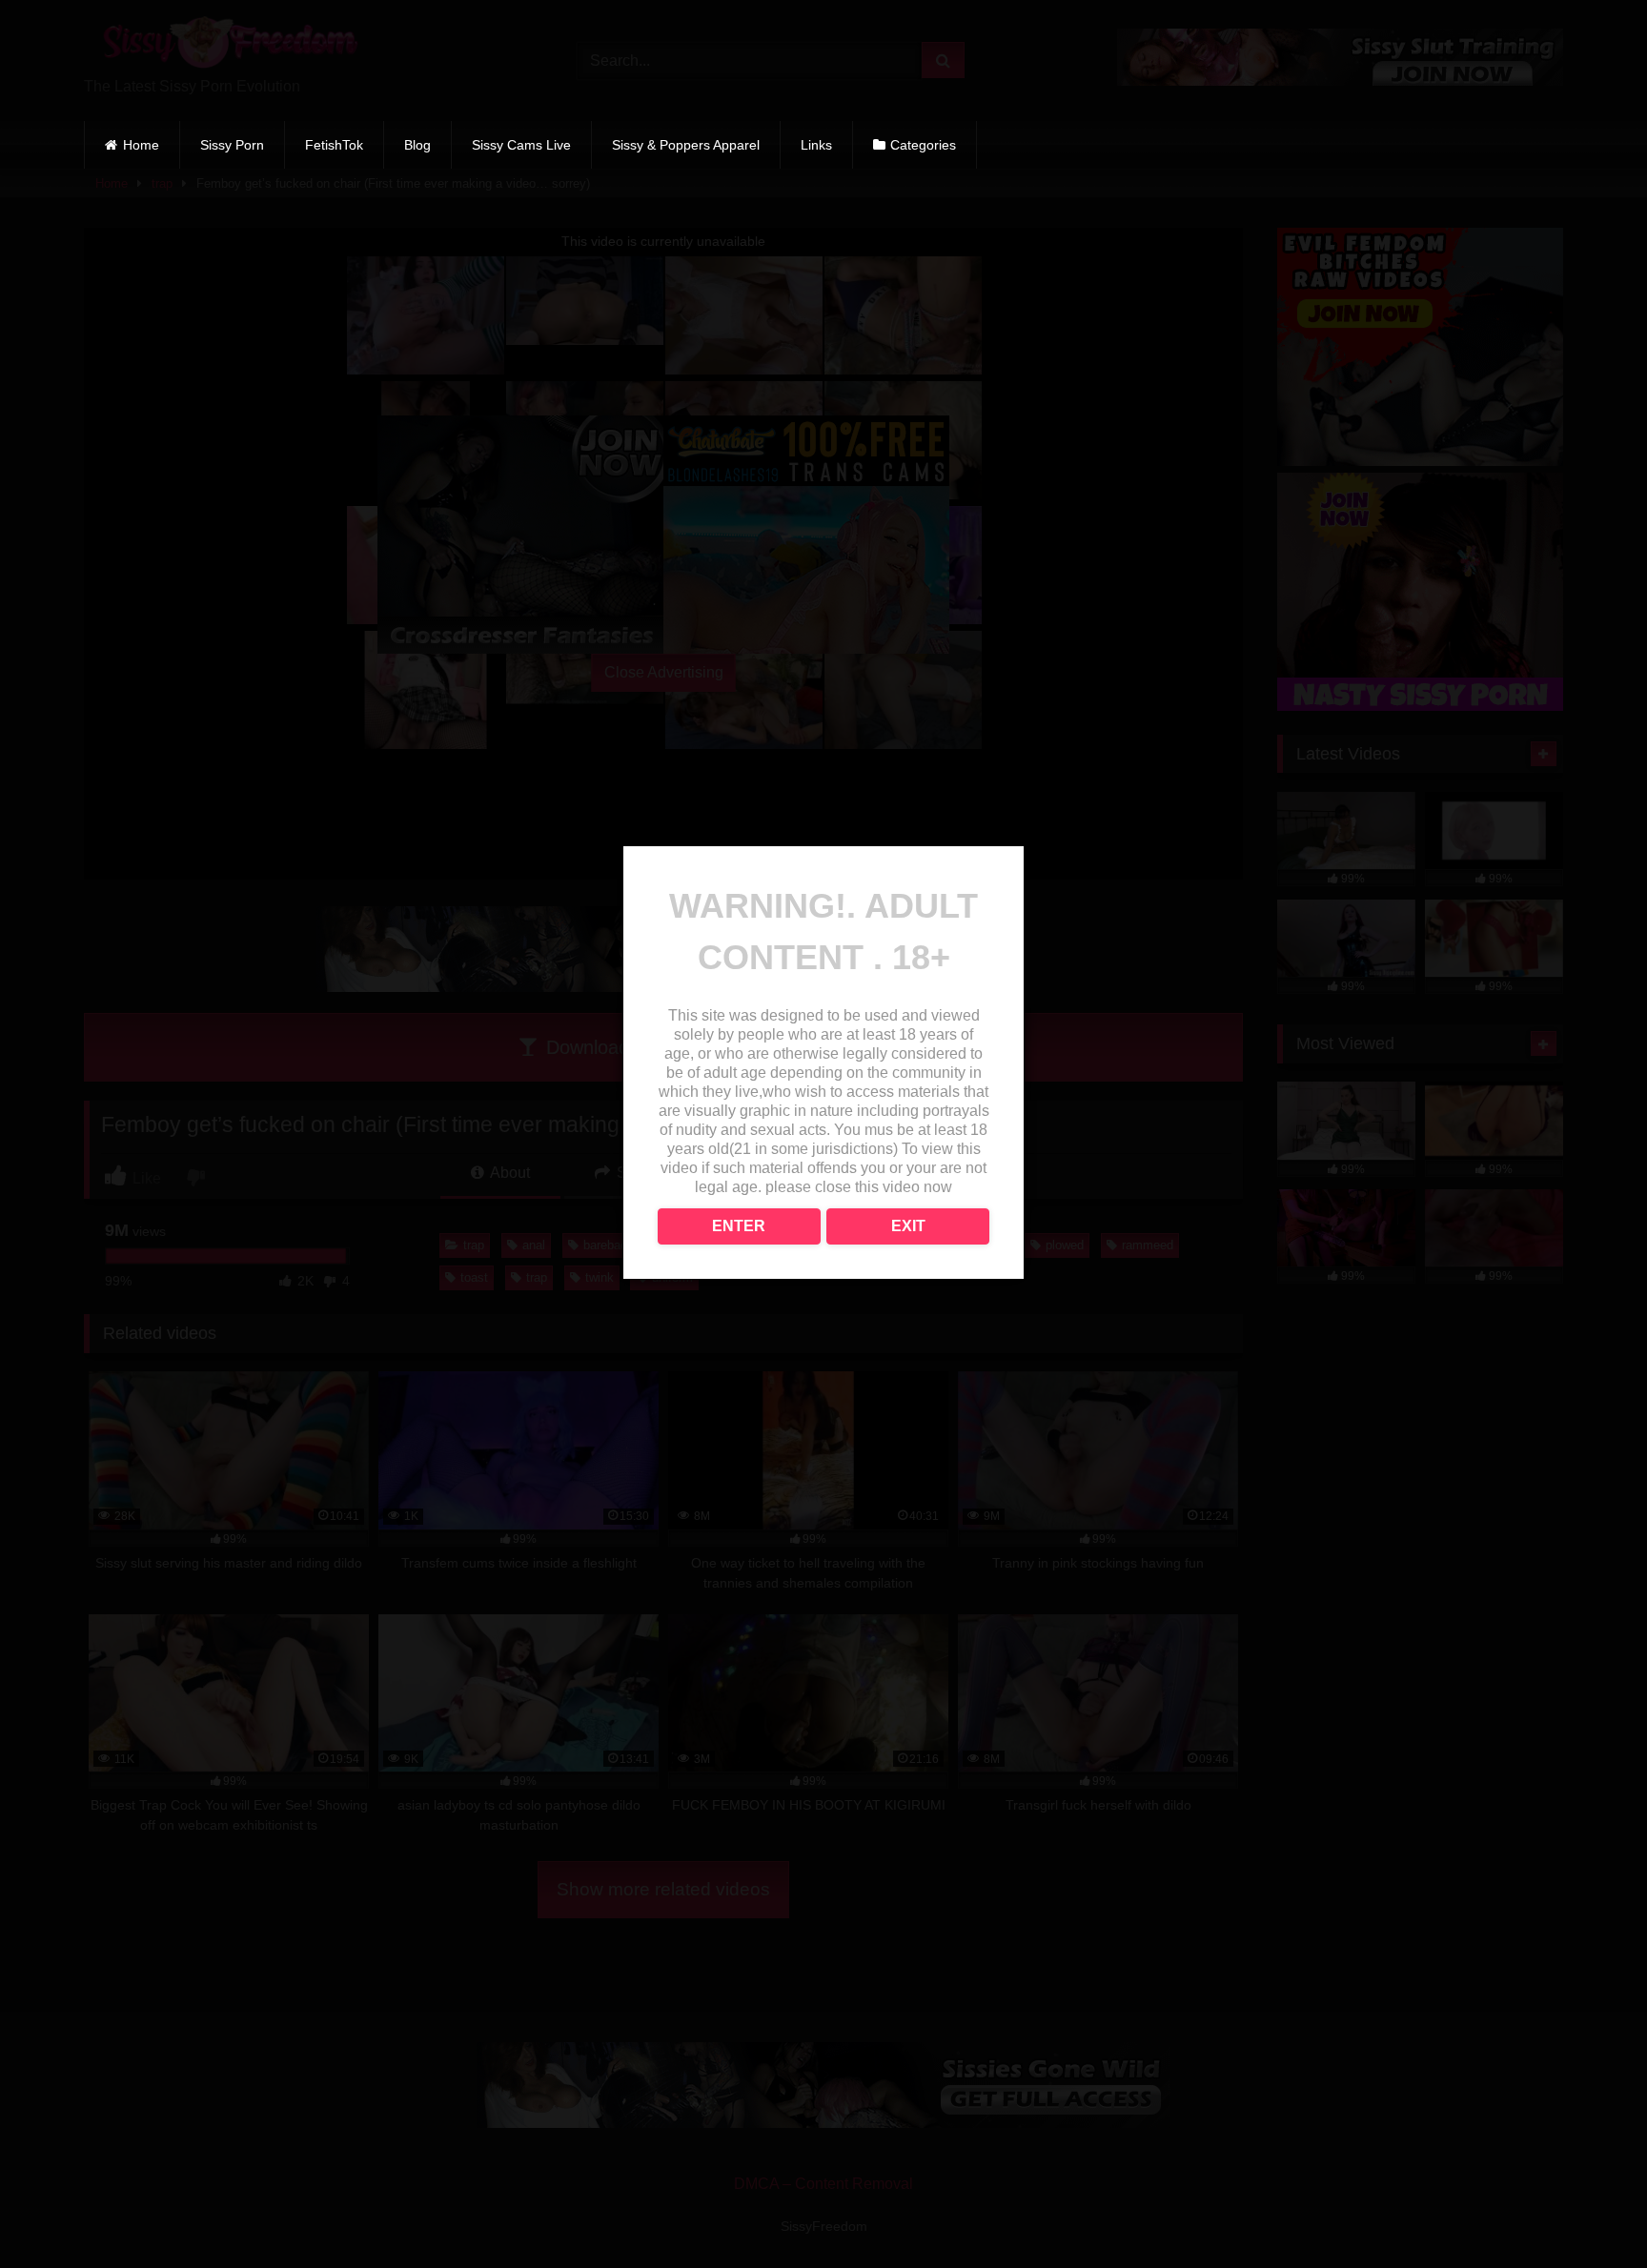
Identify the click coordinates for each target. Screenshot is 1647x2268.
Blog (417, 145)
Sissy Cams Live (521, 145)
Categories (923, 145)
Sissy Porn (232, 145)
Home (141, 145)
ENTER (739, 1226)
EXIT (908, 1226)
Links (816, 145)
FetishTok (334, 145)
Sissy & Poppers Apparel (686, 145)
